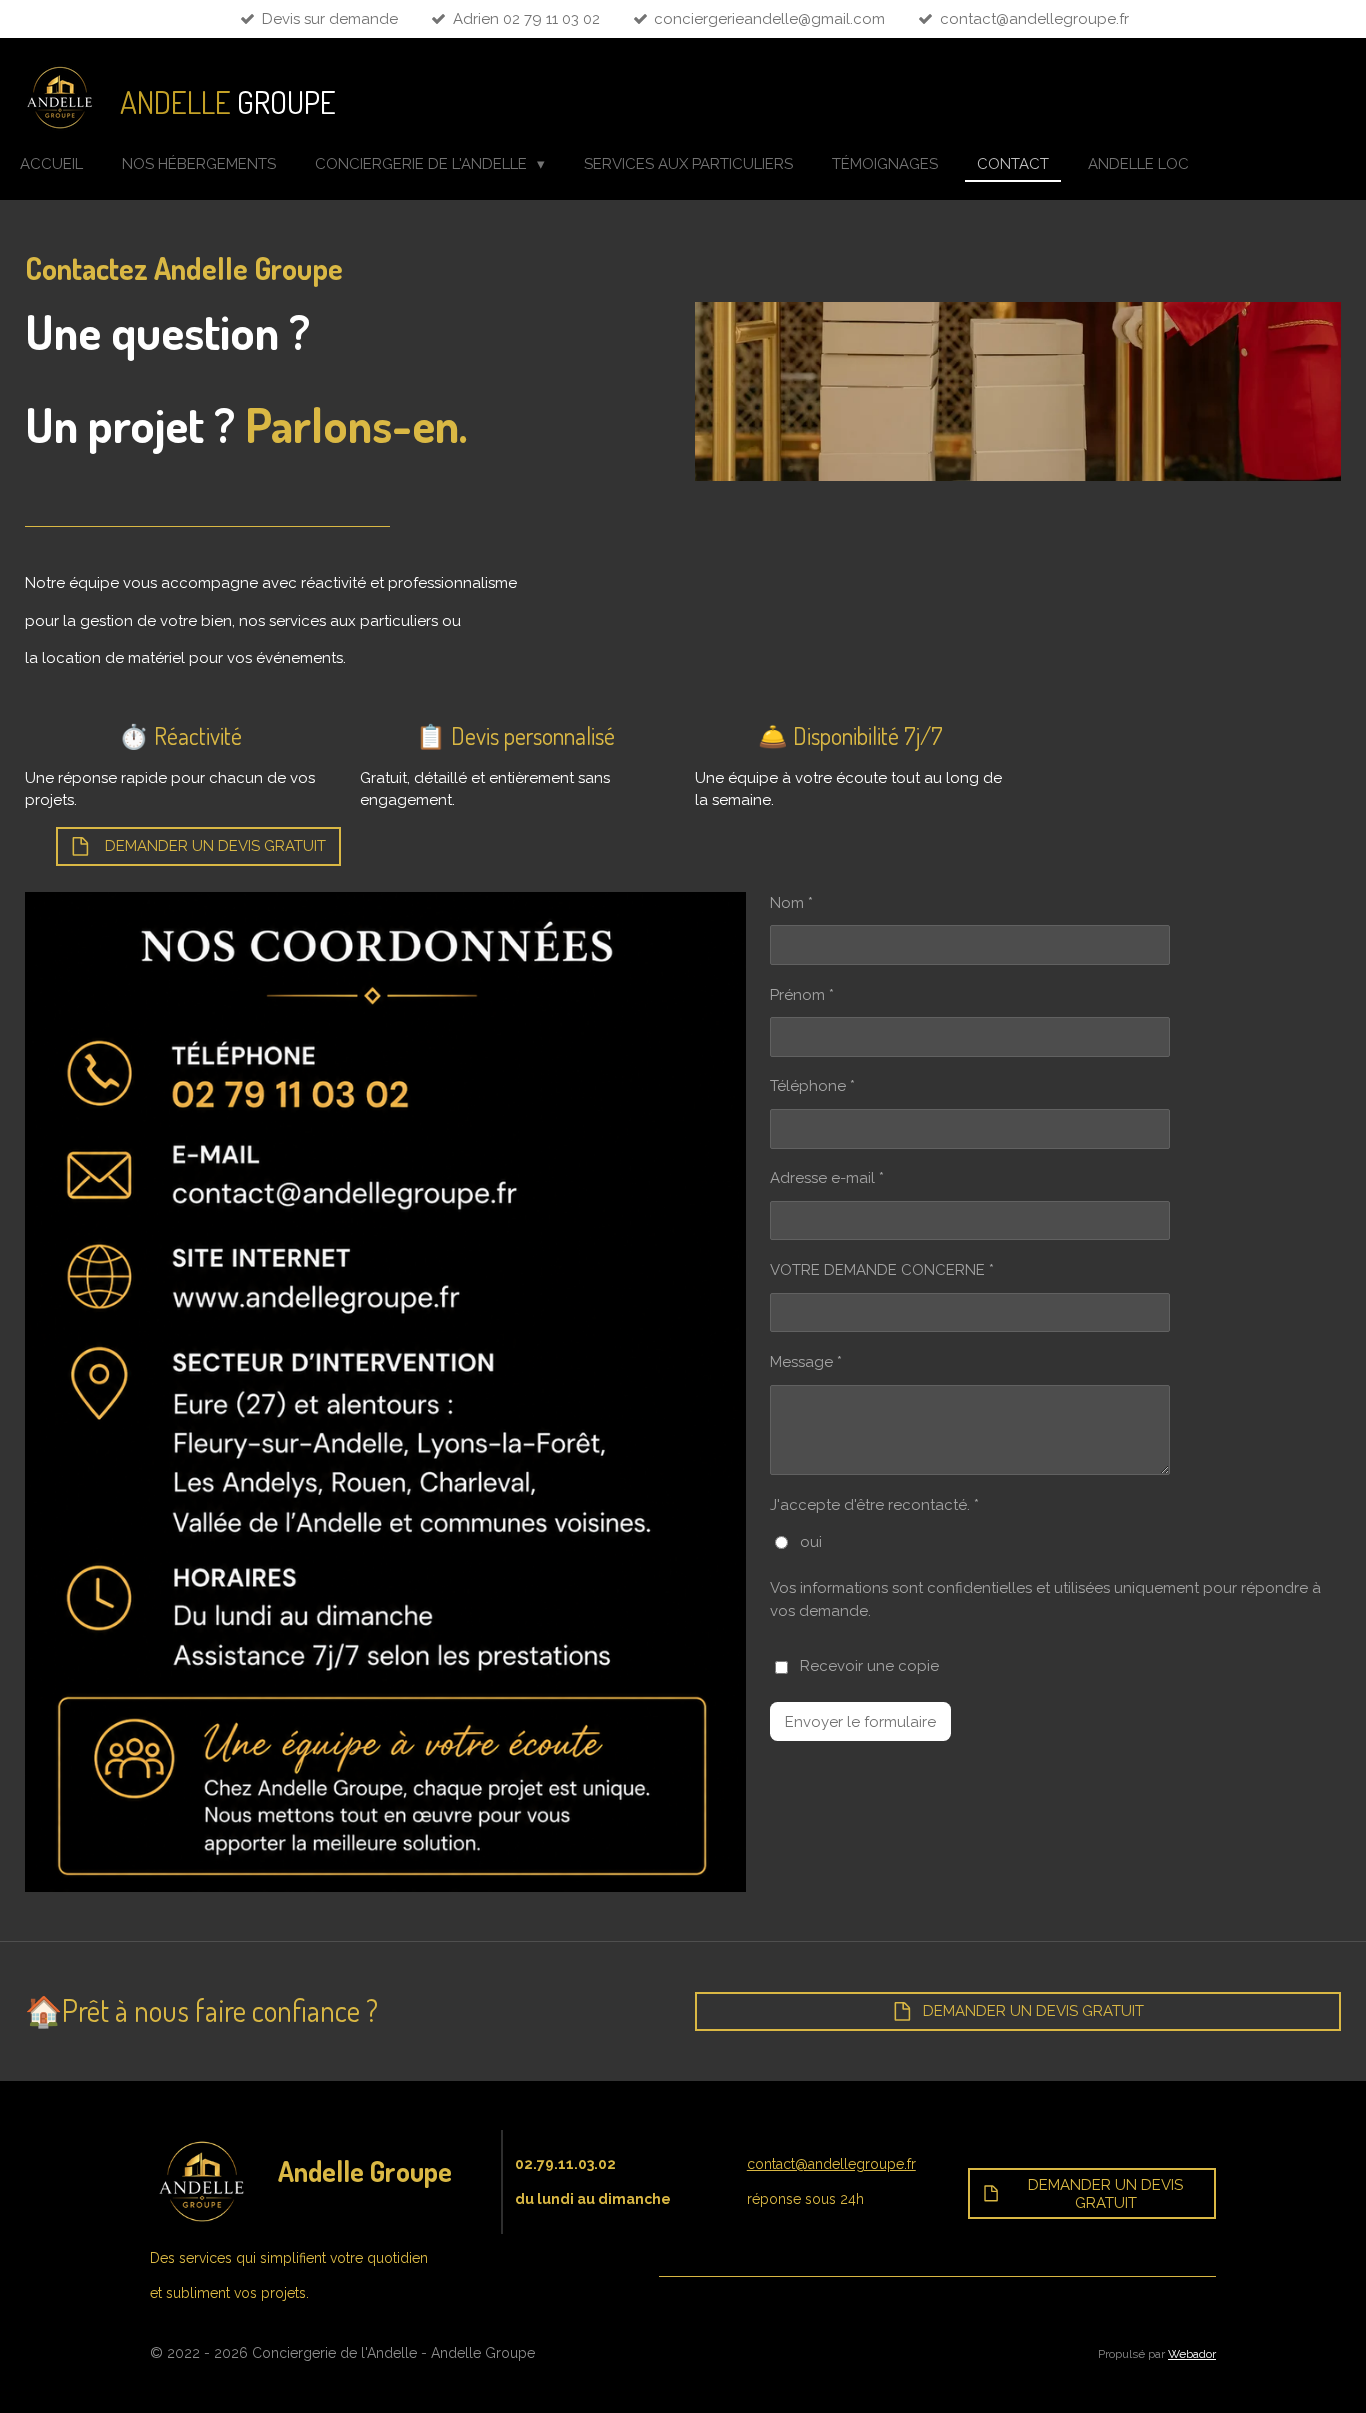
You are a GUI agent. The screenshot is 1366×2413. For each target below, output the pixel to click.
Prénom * (802, 995)
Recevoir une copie (869, 1666)
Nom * (791, 903)
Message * (806, 1362)
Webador (1192, 2354)
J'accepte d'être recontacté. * (874, 1505)
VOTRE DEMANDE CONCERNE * (882, 1270)
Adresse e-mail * (827, 1178)
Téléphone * (812, 1086)
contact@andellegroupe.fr (831, 2164)
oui (811, 1542)
